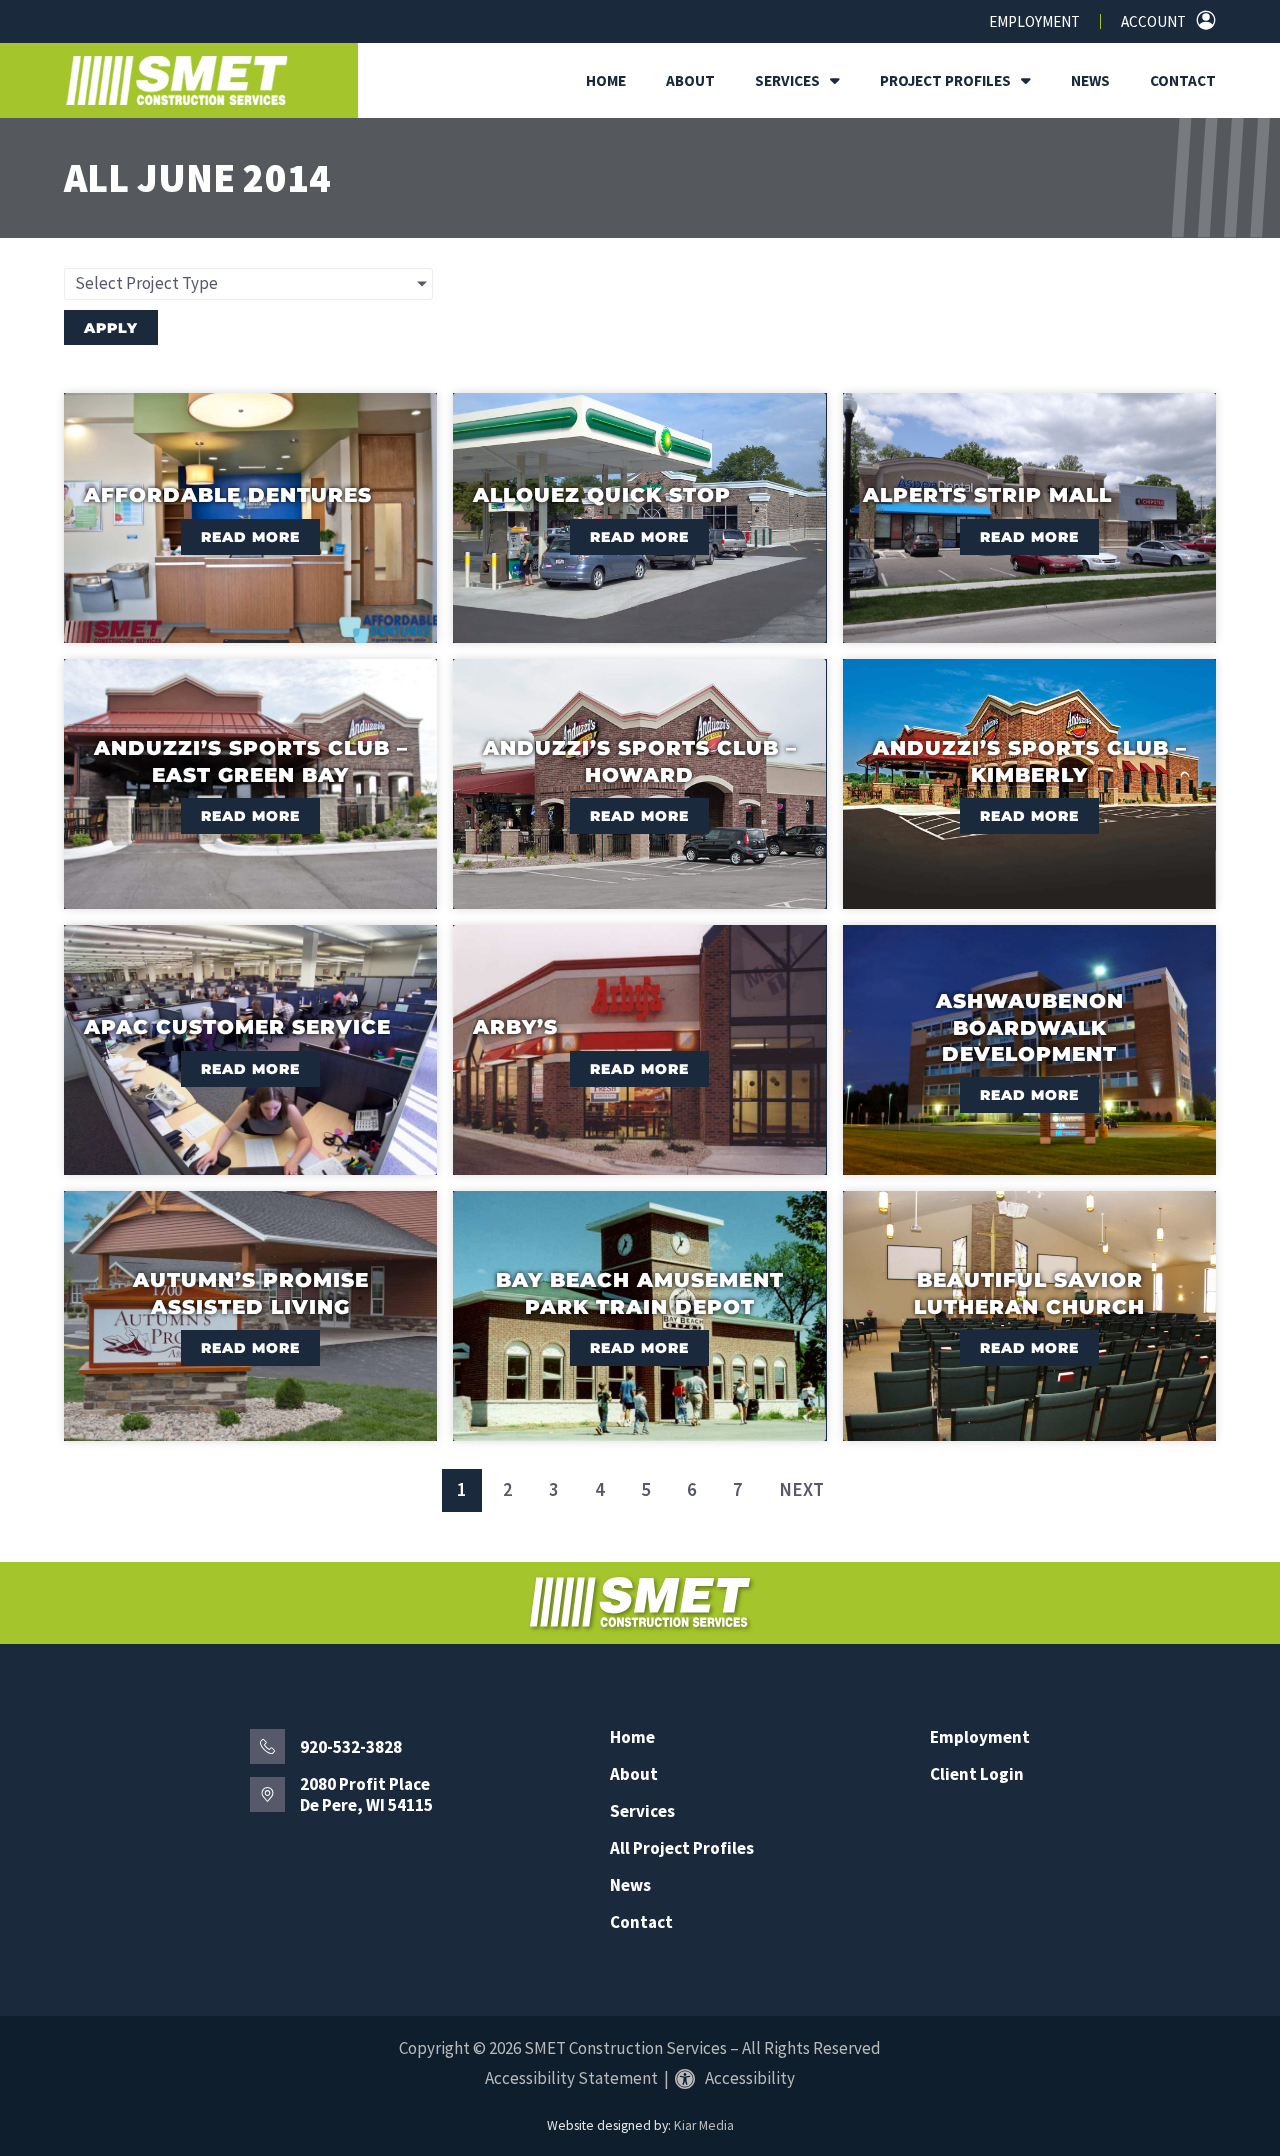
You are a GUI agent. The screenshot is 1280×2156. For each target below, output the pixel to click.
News (1090, 80)
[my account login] (1206, 20)
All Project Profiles (682, 1848)
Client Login (977, 1774)
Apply (111, 328)
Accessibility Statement (571, 2078)
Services (787, 80)
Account (1153, 21)
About (690, 80)
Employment (1034, 21)
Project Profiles (945, 80)
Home (606, 80)
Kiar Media (704, 2125)
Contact (1183, 80)
